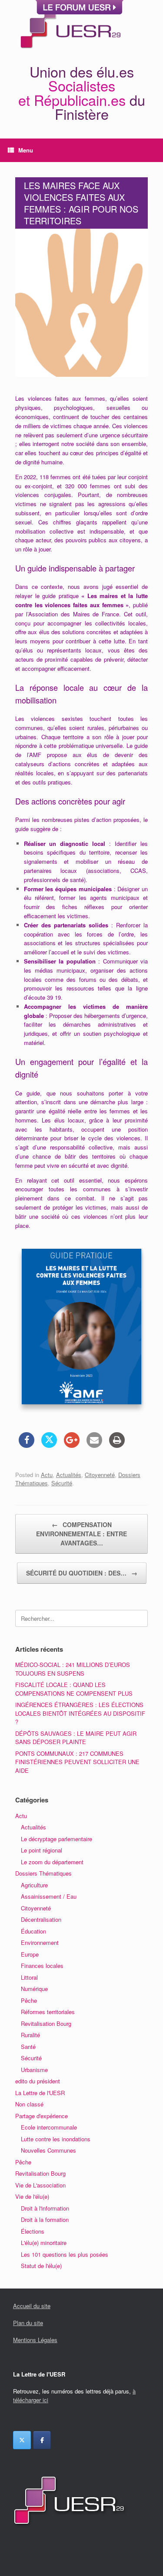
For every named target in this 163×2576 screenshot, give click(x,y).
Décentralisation (41, 1919)
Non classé (29, 2104)
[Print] (117, 1445)
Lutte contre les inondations (56, 2139)
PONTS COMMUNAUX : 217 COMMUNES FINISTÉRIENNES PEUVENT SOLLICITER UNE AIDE (77, 1762)
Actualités (69, 1475)
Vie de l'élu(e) (32, 2196)
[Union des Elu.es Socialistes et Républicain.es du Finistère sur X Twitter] (22, 2440)
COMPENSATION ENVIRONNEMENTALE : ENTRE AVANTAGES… (81, 1534)
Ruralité (30, 2035)
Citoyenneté (100, 1475)
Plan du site (28, 2323)
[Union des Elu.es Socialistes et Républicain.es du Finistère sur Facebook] (42, 2440)
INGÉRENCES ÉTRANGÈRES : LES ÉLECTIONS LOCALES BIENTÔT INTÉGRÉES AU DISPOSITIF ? (80, 1713)
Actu (47, 1475)
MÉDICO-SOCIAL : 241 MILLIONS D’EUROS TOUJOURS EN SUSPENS (73, 1669)
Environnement (40, 1942)
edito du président (38, 2081)
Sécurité (62, 1483)
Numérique (34, 1989)
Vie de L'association (40, 2185)
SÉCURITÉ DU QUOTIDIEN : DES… (82, 1573)
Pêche (29, 2000)
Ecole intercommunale (49, 2127)
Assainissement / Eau (49, 1896)
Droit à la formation (45, 2219)
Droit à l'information (45, 2208)
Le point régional (42, 1850)
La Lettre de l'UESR (40, 2093)
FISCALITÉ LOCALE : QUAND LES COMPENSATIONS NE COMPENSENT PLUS (74, 1689)
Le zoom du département (52, 1862)
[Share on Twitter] (49, 1445)
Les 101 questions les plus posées (65, 2254)
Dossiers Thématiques (43, 1873)
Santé (28, 2047)
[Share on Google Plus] (72, 1445)
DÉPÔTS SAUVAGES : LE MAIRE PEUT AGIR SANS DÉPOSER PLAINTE (76, 1738)
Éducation (33, 1931)
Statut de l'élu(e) (41, 2266)
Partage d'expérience (42, 2116)
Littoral (29, 1977)
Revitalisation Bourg (46, 2023)
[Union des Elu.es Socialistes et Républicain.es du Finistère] (70, 27)
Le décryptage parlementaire (57, 1839)
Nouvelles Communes (48, 2150)
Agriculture (34, 1885)
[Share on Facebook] (27, 1445)
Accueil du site (32, 2306)
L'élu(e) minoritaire (44, 2243)
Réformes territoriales (48, 2012)
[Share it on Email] (94, 1445)
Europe (30, 1954)
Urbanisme (34, 2070)
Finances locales (42, 1966)
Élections (33, 2231)
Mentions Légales (35, 2340)
